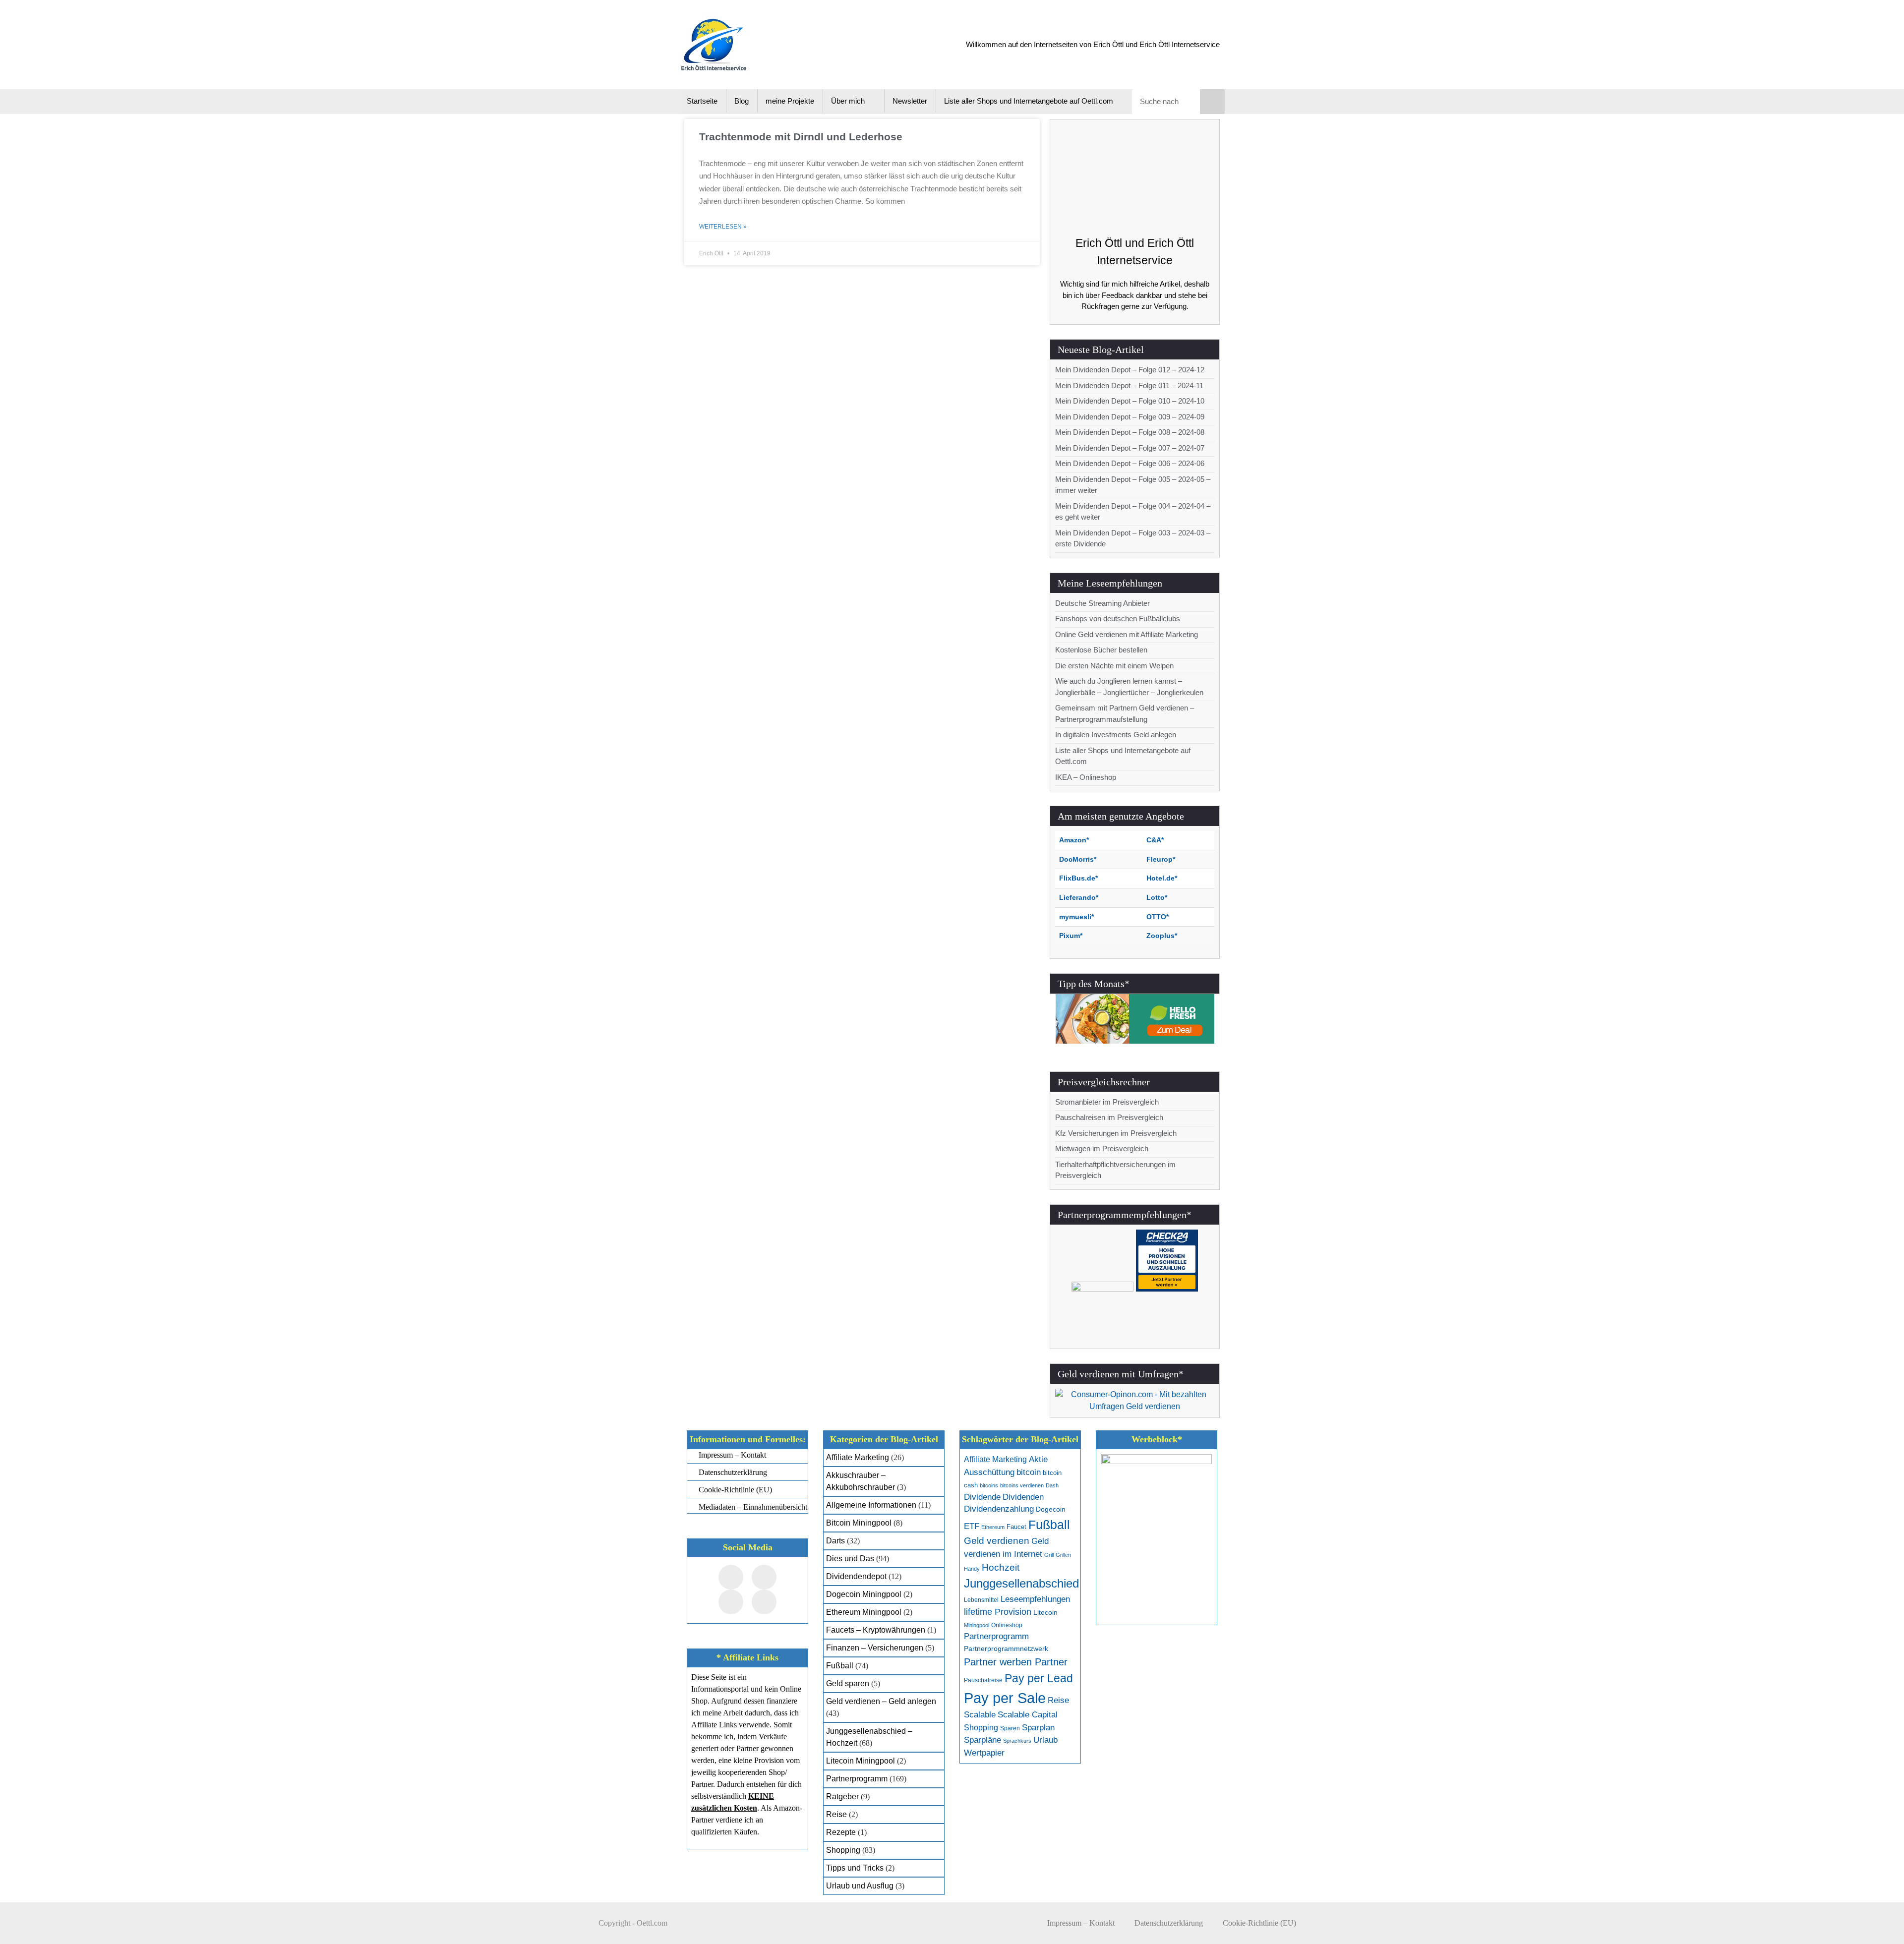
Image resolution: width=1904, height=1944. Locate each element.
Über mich (848, 101)
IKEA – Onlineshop (1086, 777)
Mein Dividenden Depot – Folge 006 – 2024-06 (1130, 463)
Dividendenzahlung (999, 1509)
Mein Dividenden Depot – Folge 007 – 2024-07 (1130, 448)
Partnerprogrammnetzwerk (1006, 1649)
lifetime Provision (998, 1612)
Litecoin (1045, 1613)
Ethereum (993, 1527)
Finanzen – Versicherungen (875, 1648)
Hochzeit (1001, 1567)
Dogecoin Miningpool (864, 1594)
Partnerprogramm (857, 1779)
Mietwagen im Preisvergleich (1102, 1149)
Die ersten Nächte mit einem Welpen (1114, 666)
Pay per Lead (1039, 1678)
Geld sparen (848, 1683)
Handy (972, 1569)
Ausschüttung (989, 1472)
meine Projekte (790, 101)
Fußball (840, 1666)
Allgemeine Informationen (871, 1505)
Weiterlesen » (723, 227)
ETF (972, 1526)
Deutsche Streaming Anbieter (1102, 603)
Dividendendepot (856, 1576)
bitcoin (1029, 1472)
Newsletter (910, 101)
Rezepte (841, 1832)
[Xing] (731, 1602)
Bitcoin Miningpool (859, 1523)
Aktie (1038, 1459)
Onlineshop (1007, 1625)
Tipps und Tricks (855, 1868)
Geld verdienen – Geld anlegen (881, 1701)
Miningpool (977, 1625)
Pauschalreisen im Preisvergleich (1109, 1117)
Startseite (702, 101)
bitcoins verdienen (1022, 1485)
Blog (742, 101)
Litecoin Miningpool (861, 1761)
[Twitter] (764, 1577)
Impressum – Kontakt (1081, 1923)
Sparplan (1038, 1728)
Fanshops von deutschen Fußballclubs (1118, 619)
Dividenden (1023, 1497)
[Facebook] (731, 1577)
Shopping (843, 1850)
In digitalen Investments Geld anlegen (1116, 735)
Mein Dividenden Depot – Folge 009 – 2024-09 (1130, 417)
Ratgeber (842, 1797)
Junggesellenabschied (1021, 1583)
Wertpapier (984, 1753)
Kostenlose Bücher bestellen (1101, 650)
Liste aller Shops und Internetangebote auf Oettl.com (1029, 101)
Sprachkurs (1017, 1741)
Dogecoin (1051, 1509)
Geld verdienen (997, 1541)
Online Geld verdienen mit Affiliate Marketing (1127, 634)
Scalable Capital (1028, 1715)
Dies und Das (850, 1559)
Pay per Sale (1005, 1698)
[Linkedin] (764, 1602)
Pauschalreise (983, 1680)
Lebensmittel (981, 1600)
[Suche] (1212, 102)
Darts (835, 1541)
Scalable (980, 1715)
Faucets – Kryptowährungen (876, 1630)
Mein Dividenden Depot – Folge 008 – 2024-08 (1130, 432)
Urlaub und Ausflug (860, 1886)
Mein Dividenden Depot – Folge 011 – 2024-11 (1129, 385)
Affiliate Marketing (858, 1457)
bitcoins (989, 1485)
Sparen (1010, 1728)
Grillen (1063, 1555)
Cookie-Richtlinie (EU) (1259, 1923)
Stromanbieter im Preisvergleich (1107, 1102)
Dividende (982, 1497)
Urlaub (1045, 1740)
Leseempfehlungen (1035, 1599)
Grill (1049, 1555)
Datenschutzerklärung (1169, 1923)
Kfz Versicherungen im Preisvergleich (1116, 1133)
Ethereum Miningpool (864, 1612)
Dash (1052, 1485)
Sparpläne (982, 1740)
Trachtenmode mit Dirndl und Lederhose (801, 137)
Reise (836, 1814)
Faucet (1016, 1527)
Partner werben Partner (1016, 1662)
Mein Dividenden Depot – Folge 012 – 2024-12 (1130, 370)
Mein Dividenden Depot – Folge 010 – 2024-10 (1130, 401)
